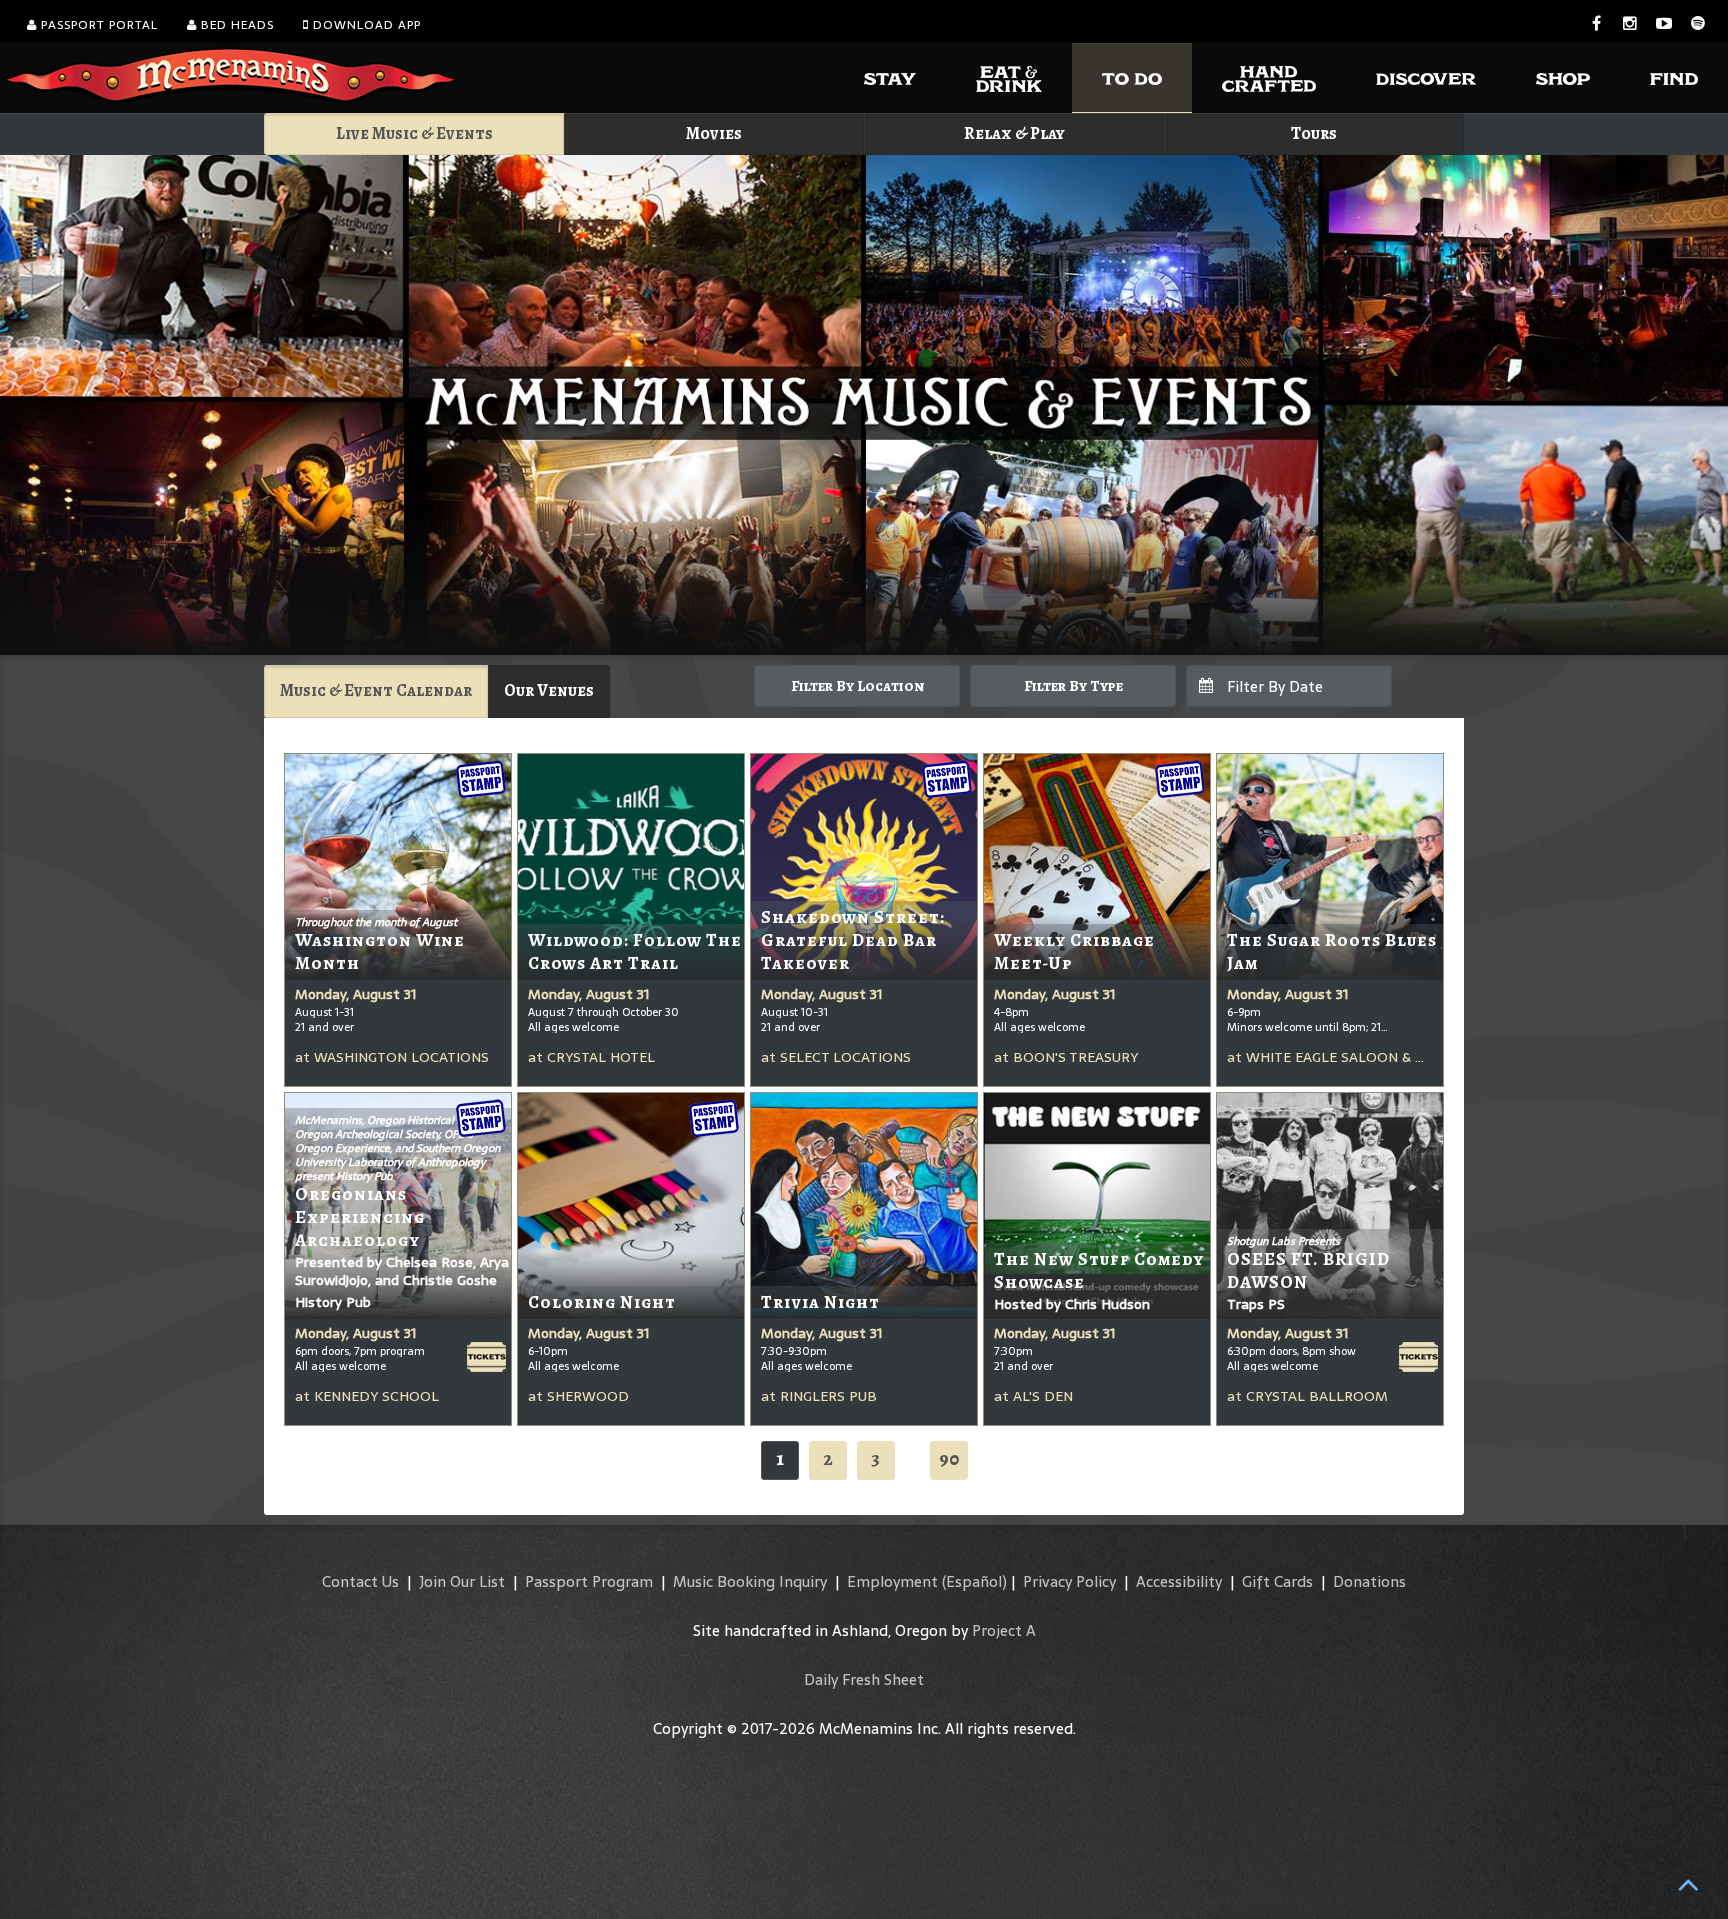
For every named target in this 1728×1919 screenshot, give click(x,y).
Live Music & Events (414, 133)
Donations (1369, 1581)
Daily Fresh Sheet (864, 1679)
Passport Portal (97, 25)
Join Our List (462, 1581)
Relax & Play (1014, 133)
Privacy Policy (1069, 1581)
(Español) (974, 1581)
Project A (1004, 1630)
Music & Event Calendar (376, 690)
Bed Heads (235, 25)
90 (949, 1458)
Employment (892, 1581)
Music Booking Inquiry (750, 1581)
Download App (365, 25)
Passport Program (589, 1581)
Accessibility (1179, 1581)
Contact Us (360, 1581)
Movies (714, 133)
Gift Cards (1277, 1581)
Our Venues (549, 690)
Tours (1314, 133)
